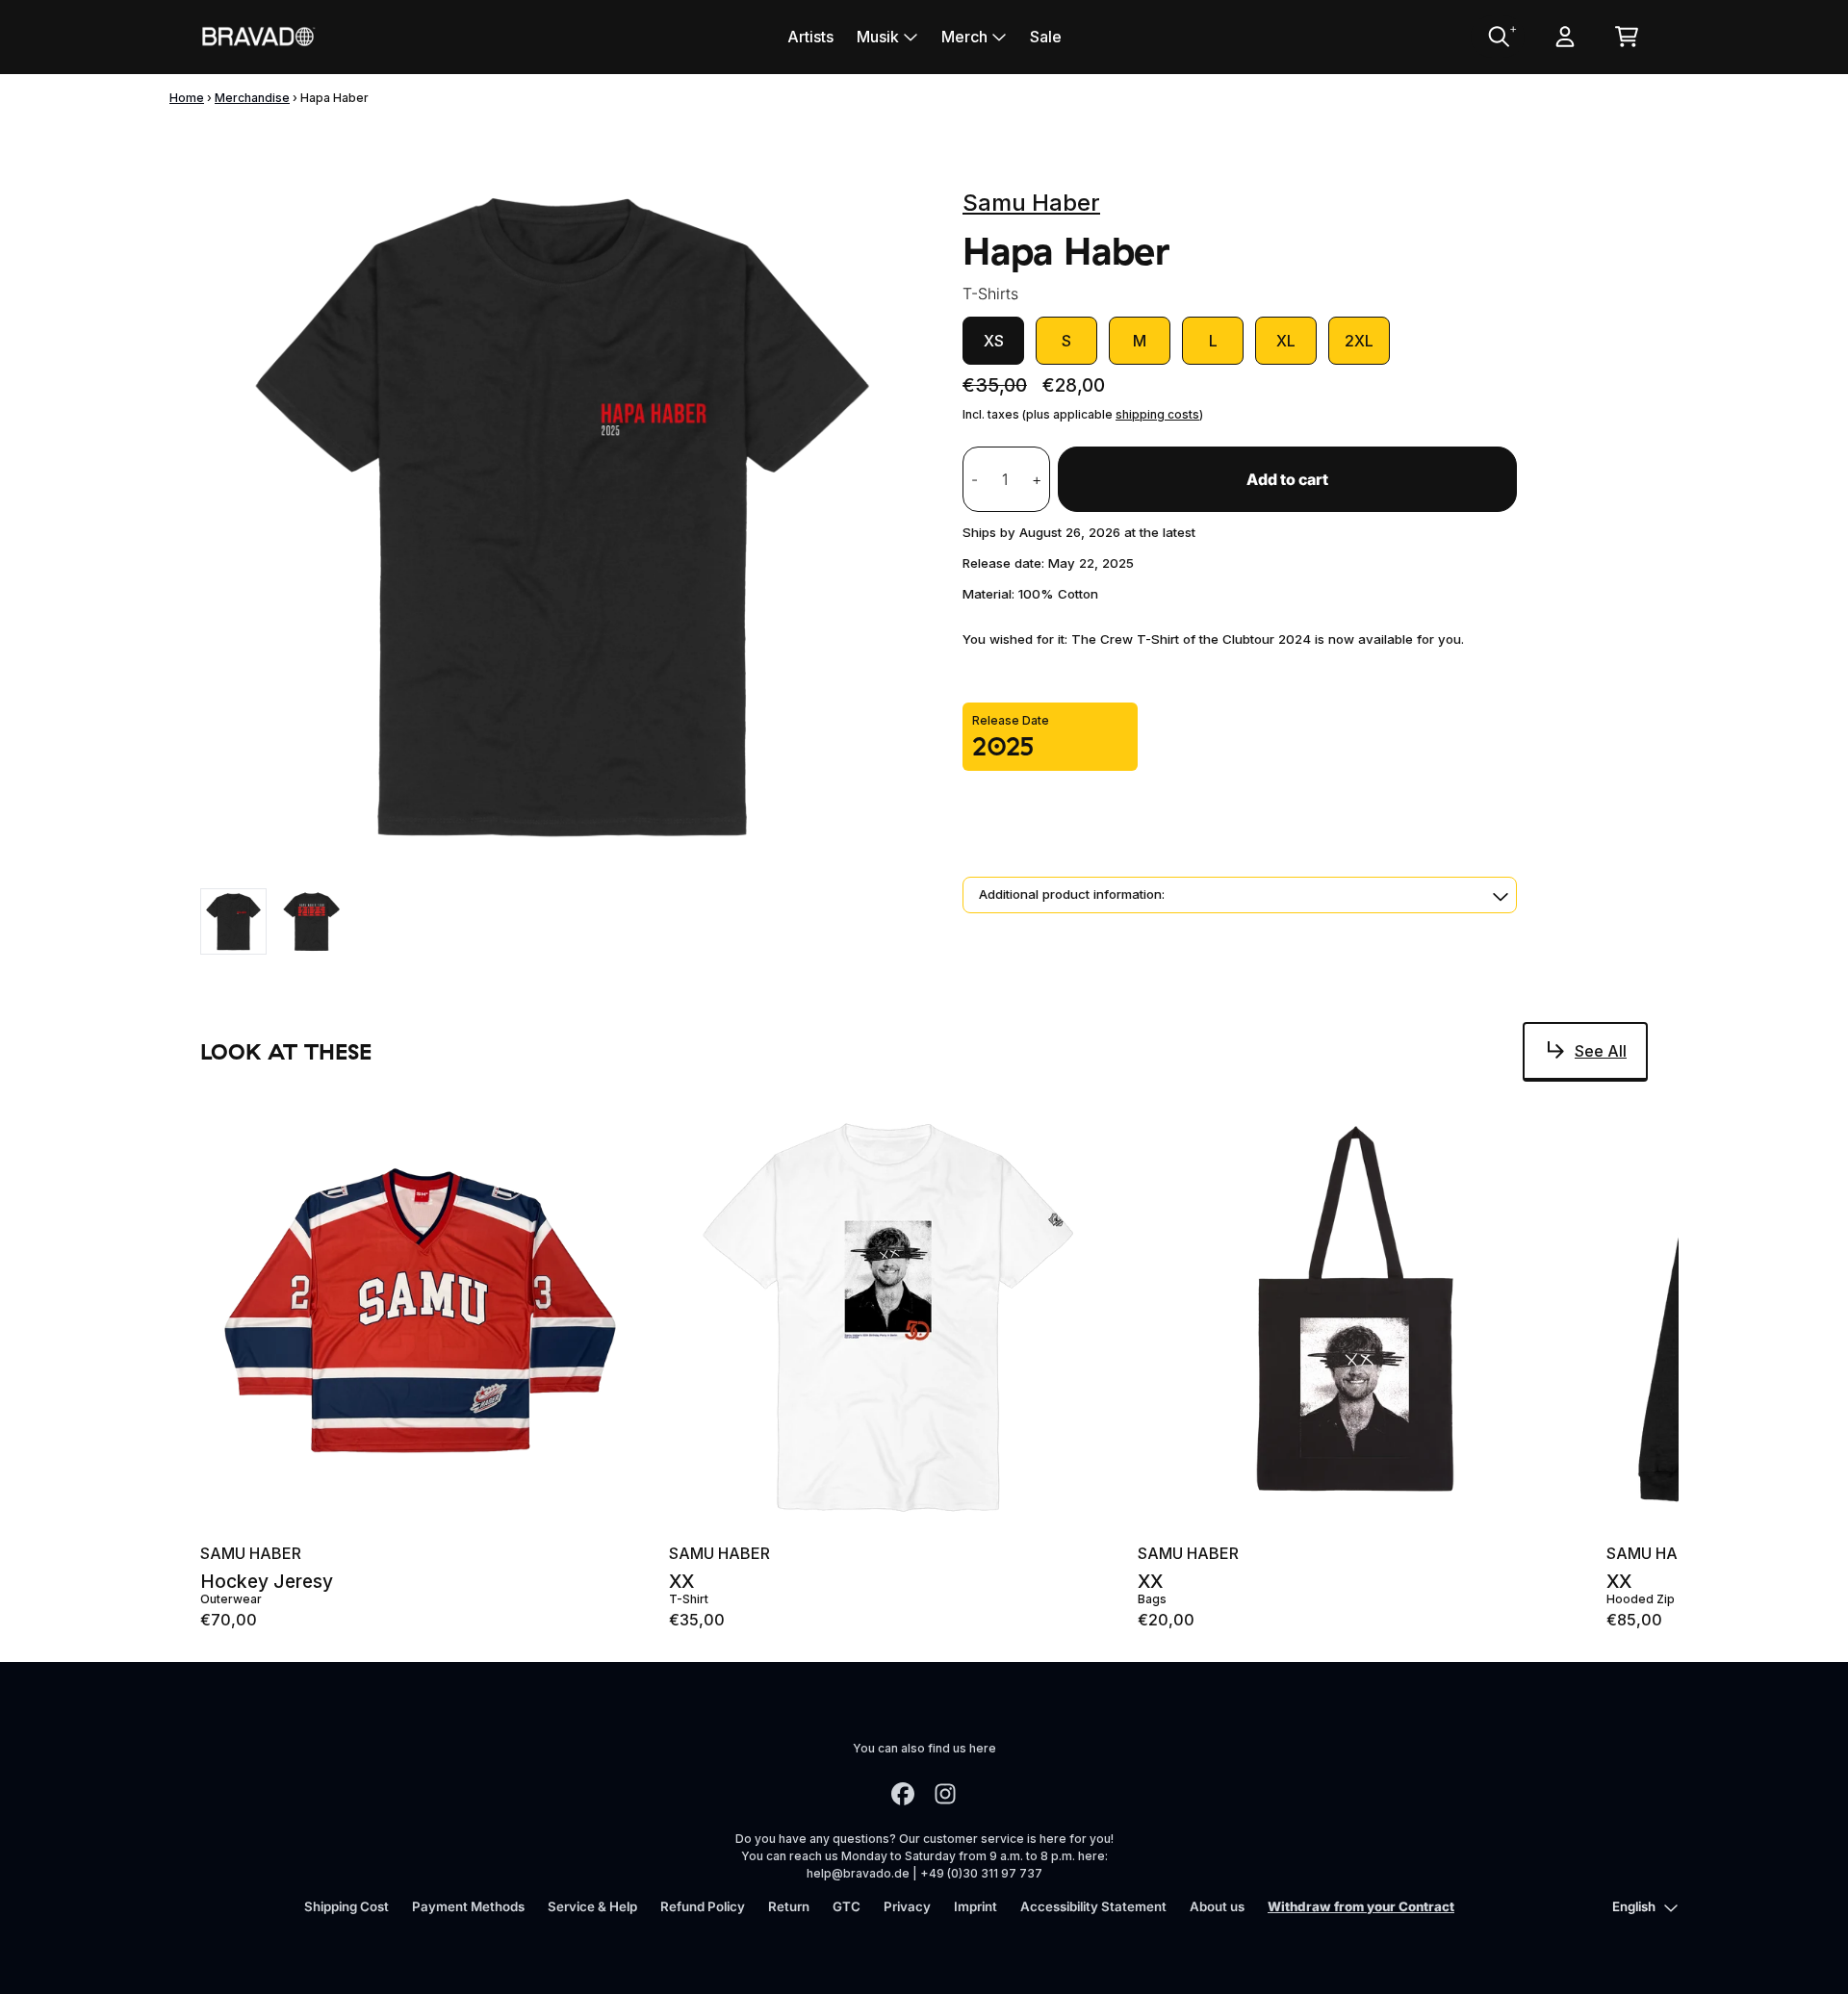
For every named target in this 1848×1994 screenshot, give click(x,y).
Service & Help (592, 1906)
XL (1286, 341)
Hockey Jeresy (267, 1582)
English (1634, 1906)
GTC (847, 1906)
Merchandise (252, 98)
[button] (1240, 895)
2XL (1359, 341)
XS (994, 341)
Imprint (975, 1906)
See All (1601, 1051)
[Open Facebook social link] (903, 1794)
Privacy (907, 1906)
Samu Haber (1031, 203)
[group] (233, 921)
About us (1217, 1906)
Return (789, 1906)
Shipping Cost (346, 1906)
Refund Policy (703, 1906)
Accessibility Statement (1093, 1906)
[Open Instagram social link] (945, 1794)
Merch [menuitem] (964, 37)
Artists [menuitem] (810, 37)
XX (681, 1582)
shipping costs (1157, 414)
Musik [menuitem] (878, 37)
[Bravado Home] (258, 36)
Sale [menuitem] (1046, 37)
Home (187, 98)
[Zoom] (562, 515)
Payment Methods (468, 1906)
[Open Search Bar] (1498, 37)
